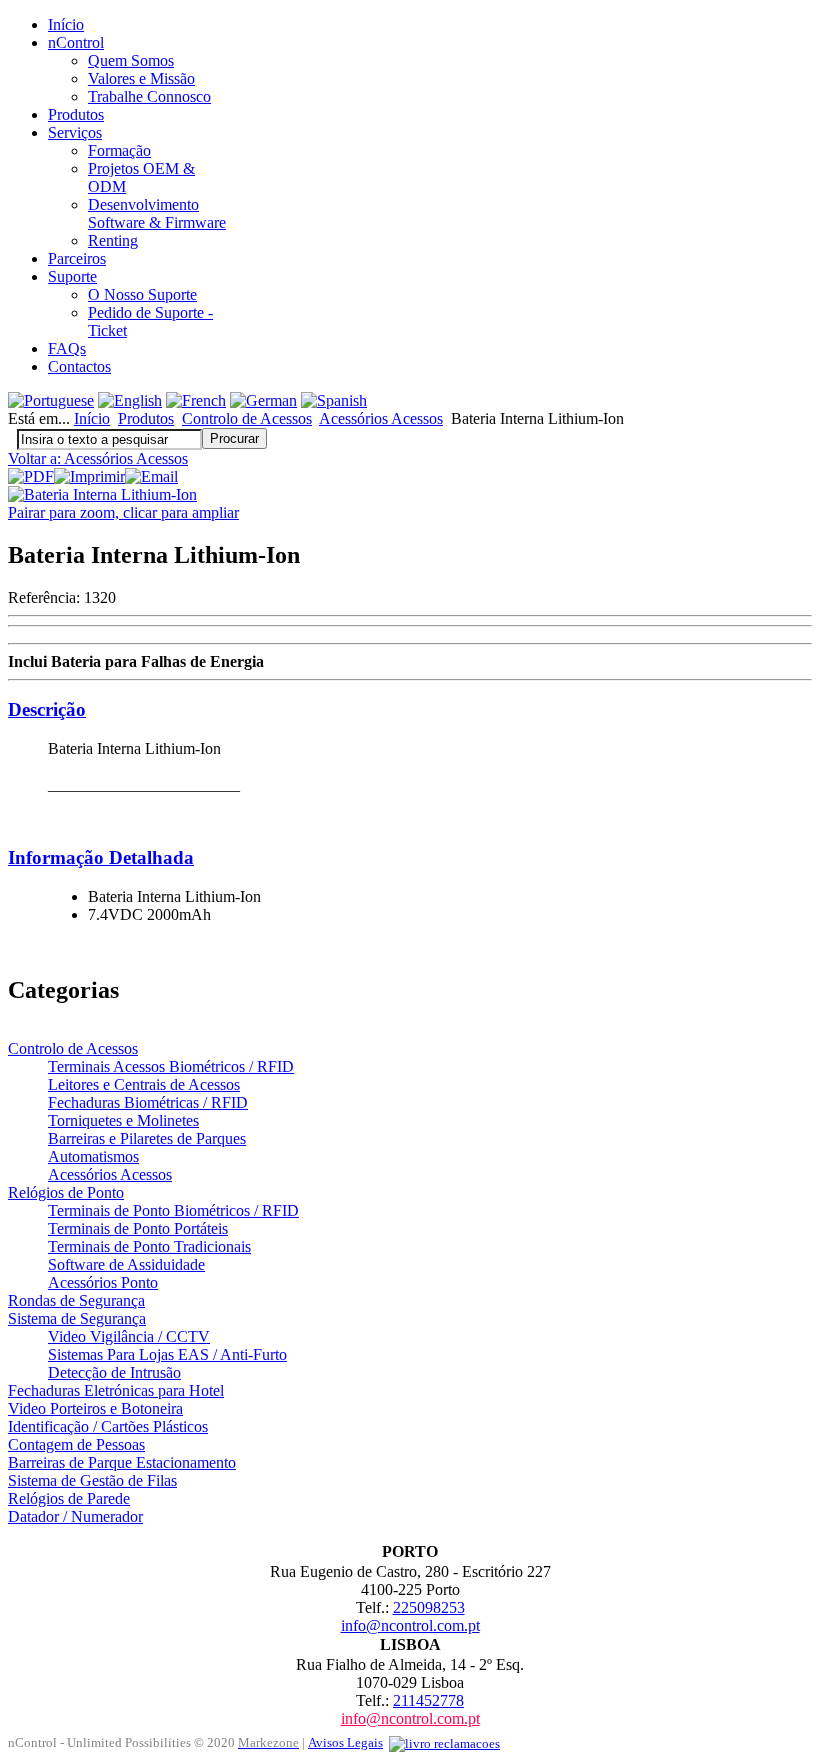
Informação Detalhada (101, 857)
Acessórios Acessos (381, 418)
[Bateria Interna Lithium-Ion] (102, 494)
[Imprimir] (89, 476)
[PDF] (31, 476)
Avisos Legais (345, 1742)
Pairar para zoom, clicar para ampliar (123, 512)
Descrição (47, 709)
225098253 (429, 1607)
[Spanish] (334, 400)
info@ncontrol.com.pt (410, 1625)
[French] (196, 400)
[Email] (151, 476)
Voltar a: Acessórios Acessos (98, 458)
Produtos (146, 418)
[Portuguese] (51, 400)
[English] (130, 400)
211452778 (428, 1700)
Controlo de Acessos (247, 418)
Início (92, 418)
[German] (263, 400)
